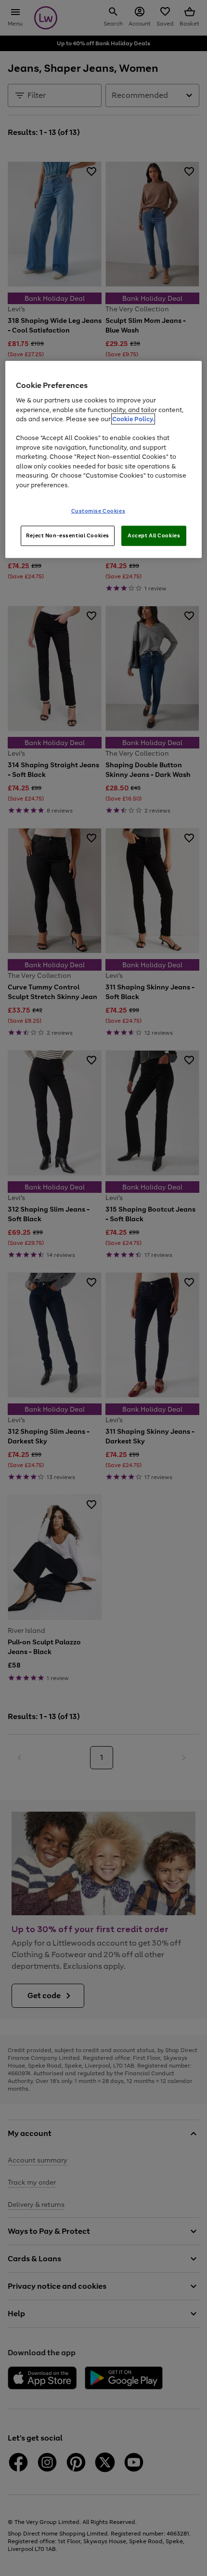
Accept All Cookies (154, 535)
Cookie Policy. (133, 419)
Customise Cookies (98, 511)
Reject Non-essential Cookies (68, 535)
